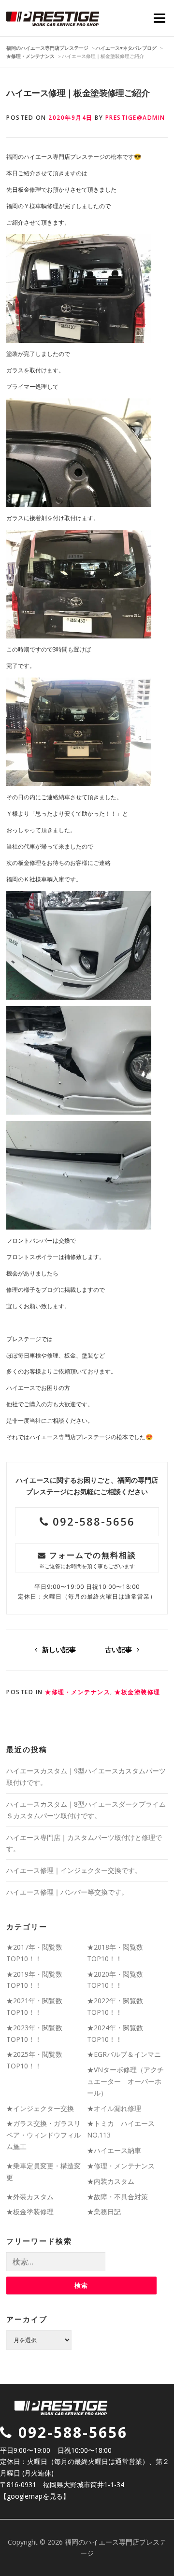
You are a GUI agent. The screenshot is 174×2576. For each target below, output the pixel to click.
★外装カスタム (30, 2197)
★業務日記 (104, 2212)
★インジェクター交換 (40, 2108)
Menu (159, 18)
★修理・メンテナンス (78, 1692)
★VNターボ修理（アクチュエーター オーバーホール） (125, 2081)
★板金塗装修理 (138, 1692)
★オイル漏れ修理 (114, 2108)
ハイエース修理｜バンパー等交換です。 (67, 1892)
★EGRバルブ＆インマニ (124, 2054)
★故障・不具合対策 (117, 2197)
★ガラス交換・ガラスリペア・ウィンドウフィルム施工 (43, 2135)
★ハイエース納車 (114, 2150)
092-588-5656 (92, 1521)
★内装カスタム (111, 2181)
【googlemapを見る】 (35, 2496)
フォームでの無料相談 (88, 1560)
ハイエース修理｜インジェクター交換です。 (74, 1870)
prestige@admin (135, 118)
